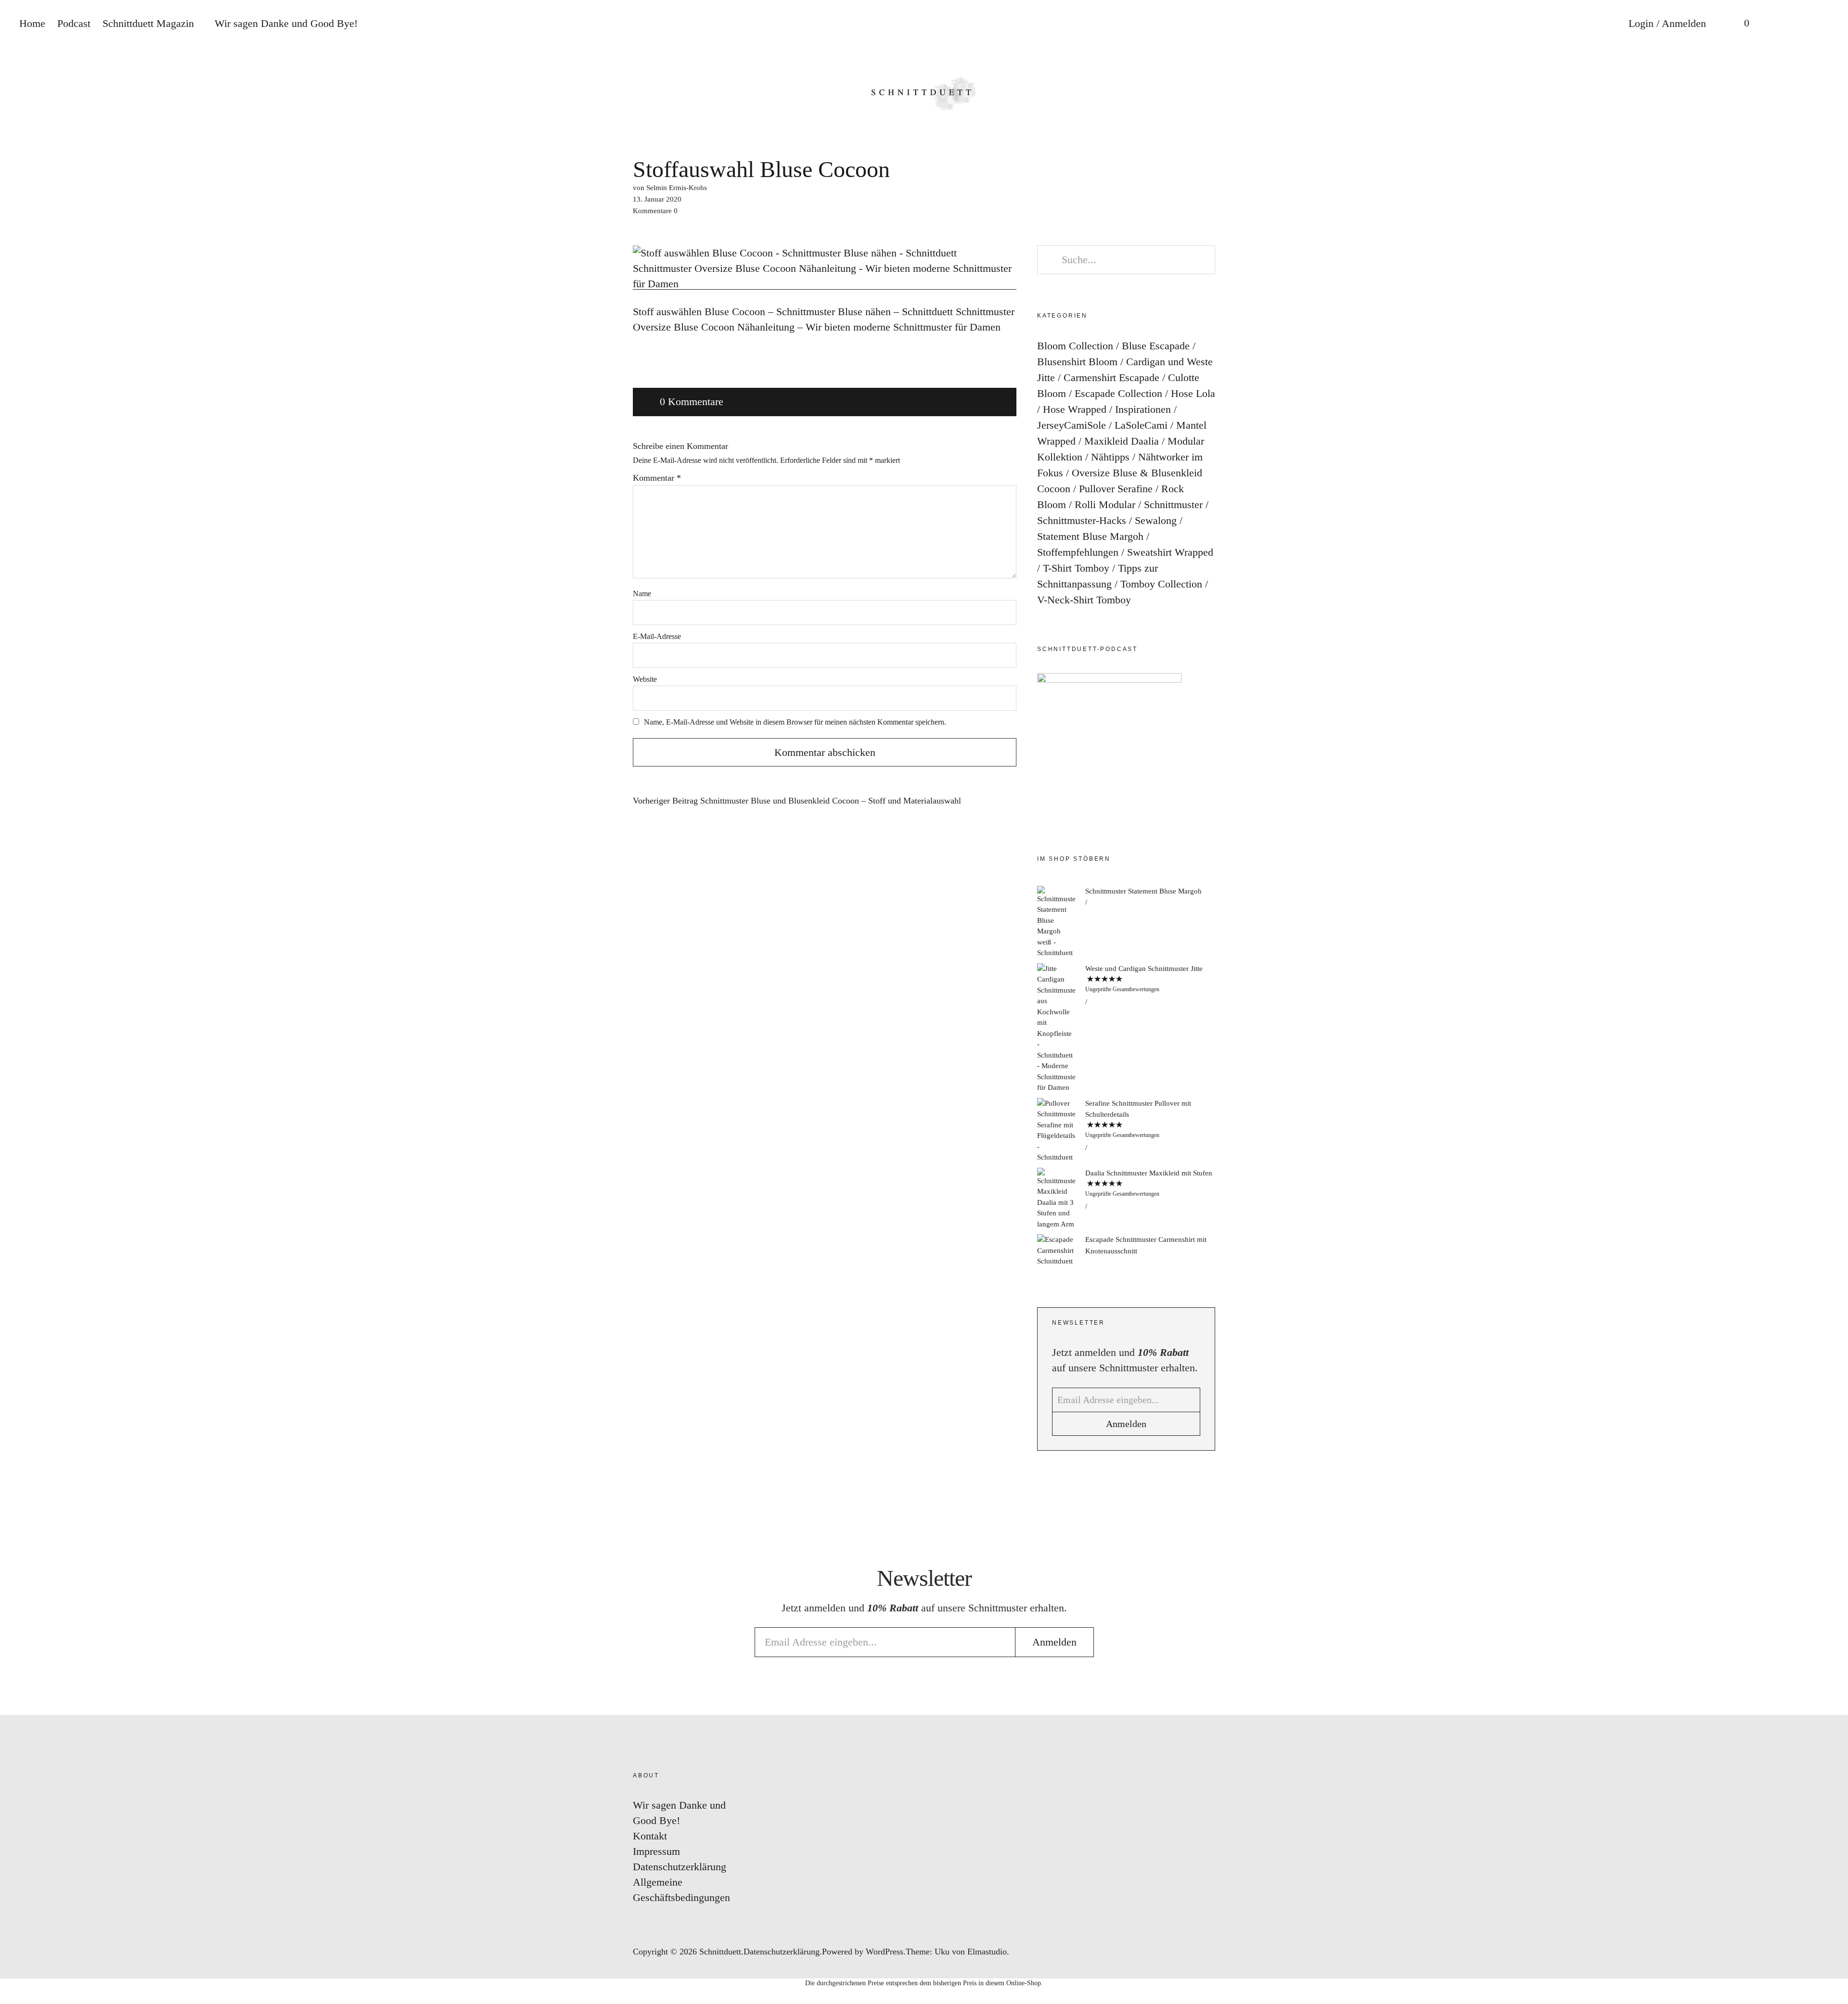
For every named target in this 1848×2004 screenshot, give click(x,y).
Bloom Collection (1075, 346)
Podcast (74, 23)
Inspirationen (1143, 409)
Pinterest (1831, 999)
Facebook (1831, 970)
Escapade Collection (1118, 393)
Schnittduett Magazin (148, 23)
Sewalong (1156, 520)
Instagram (1831, 941)
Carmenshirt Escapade (1111, 377)
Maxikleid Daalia (1122, 441)
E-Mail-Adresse (657, 636)
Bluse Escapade (1156, 346)
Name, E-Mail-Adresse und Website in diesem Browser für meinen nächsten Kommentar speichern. (795, 722)
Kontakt (650, 1836)
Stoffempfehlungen (1078, 552)
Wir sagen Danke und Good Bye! (286, 23)
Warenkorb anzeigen (1740, 24)
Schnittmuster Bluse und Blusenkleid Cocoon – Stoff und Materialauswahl (797, 801)
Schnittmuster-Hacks (1082, 520)
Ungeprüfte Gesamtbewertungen (1122, 989)
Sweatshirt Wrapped (1170, 552)
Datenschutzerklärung (680, 1867)
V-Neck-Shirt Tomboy (1084, 600)
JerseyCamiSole (1072, 425)
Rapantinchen (1831, 1056)
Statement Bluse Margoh (1090, 536)
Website (645, 679)
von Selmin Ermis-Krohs (670, 188)
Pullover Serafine (1116, 489)
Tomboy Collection (1161, 584)
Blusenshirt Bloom (1077, 362)
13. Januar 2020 (657, 199)
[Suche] (1778, 24)
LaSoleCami (1141, 425)
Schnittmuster (1173, 504)
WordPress (885, 1952)
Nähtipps (1110, 457)
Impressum (656, 1851)
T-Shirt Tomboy (1076, 568)
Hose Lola (1193, 393)
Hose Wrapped (1075, 409)
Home (32, 23)
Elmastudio (987, 1952)
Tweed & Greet (1831, 1028)
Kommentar (657, 478)
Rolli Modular (1105, 504)
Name (642, 594)
